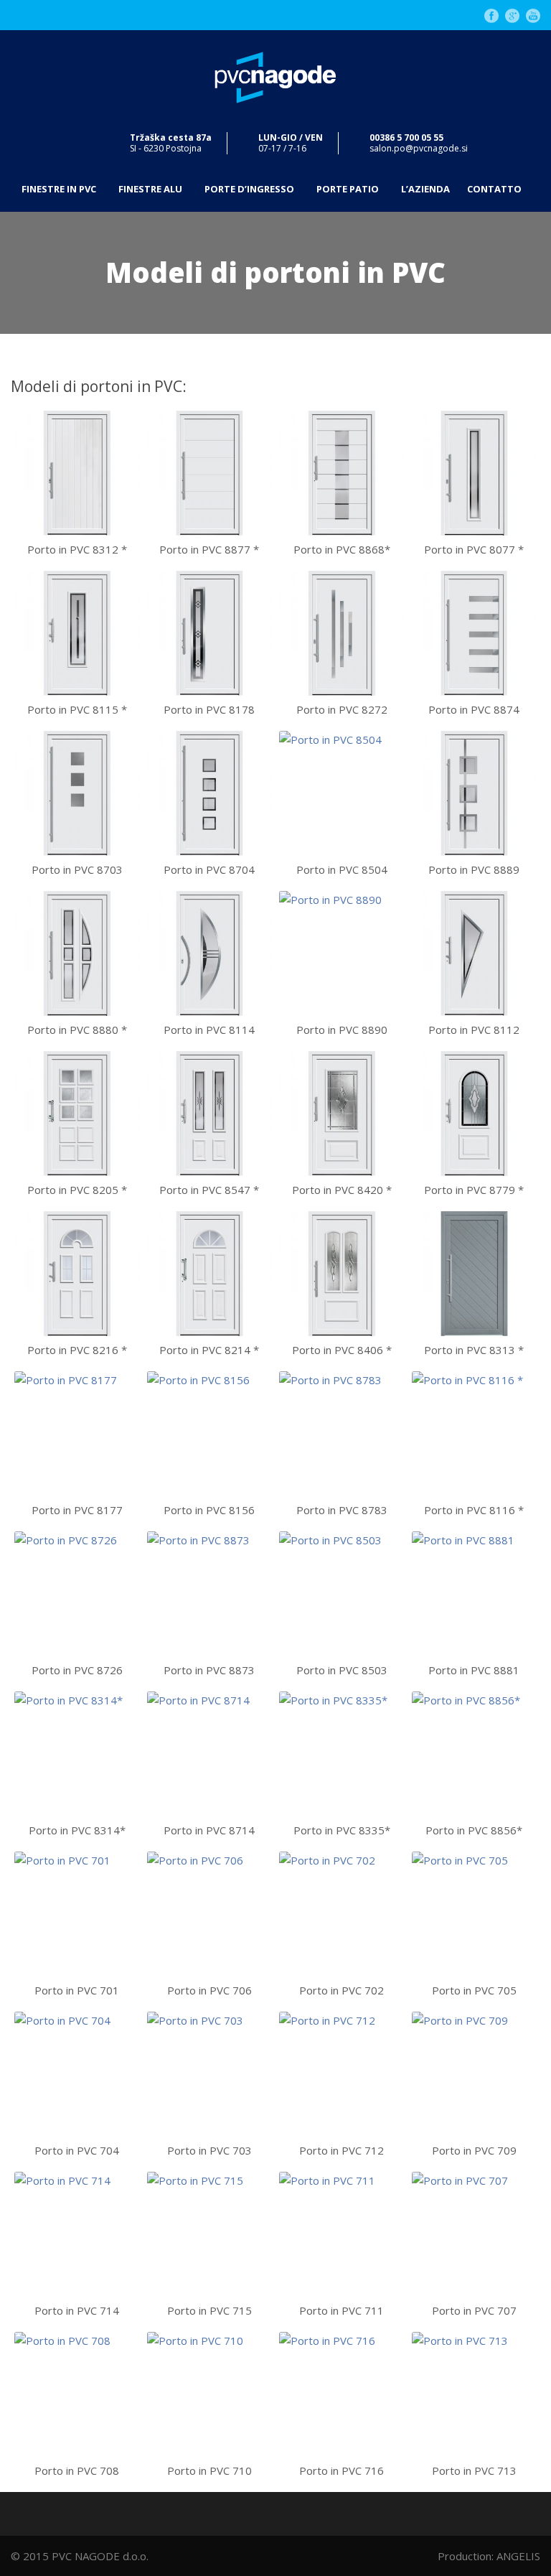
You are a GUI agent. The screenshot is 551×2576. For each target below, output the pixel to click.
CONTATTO (494, 189)
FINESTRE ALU (150, 189)
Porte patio (348, 189)
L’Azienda (425, 189)
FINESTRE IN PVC (59, 189)
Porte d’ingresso (249, 189)
